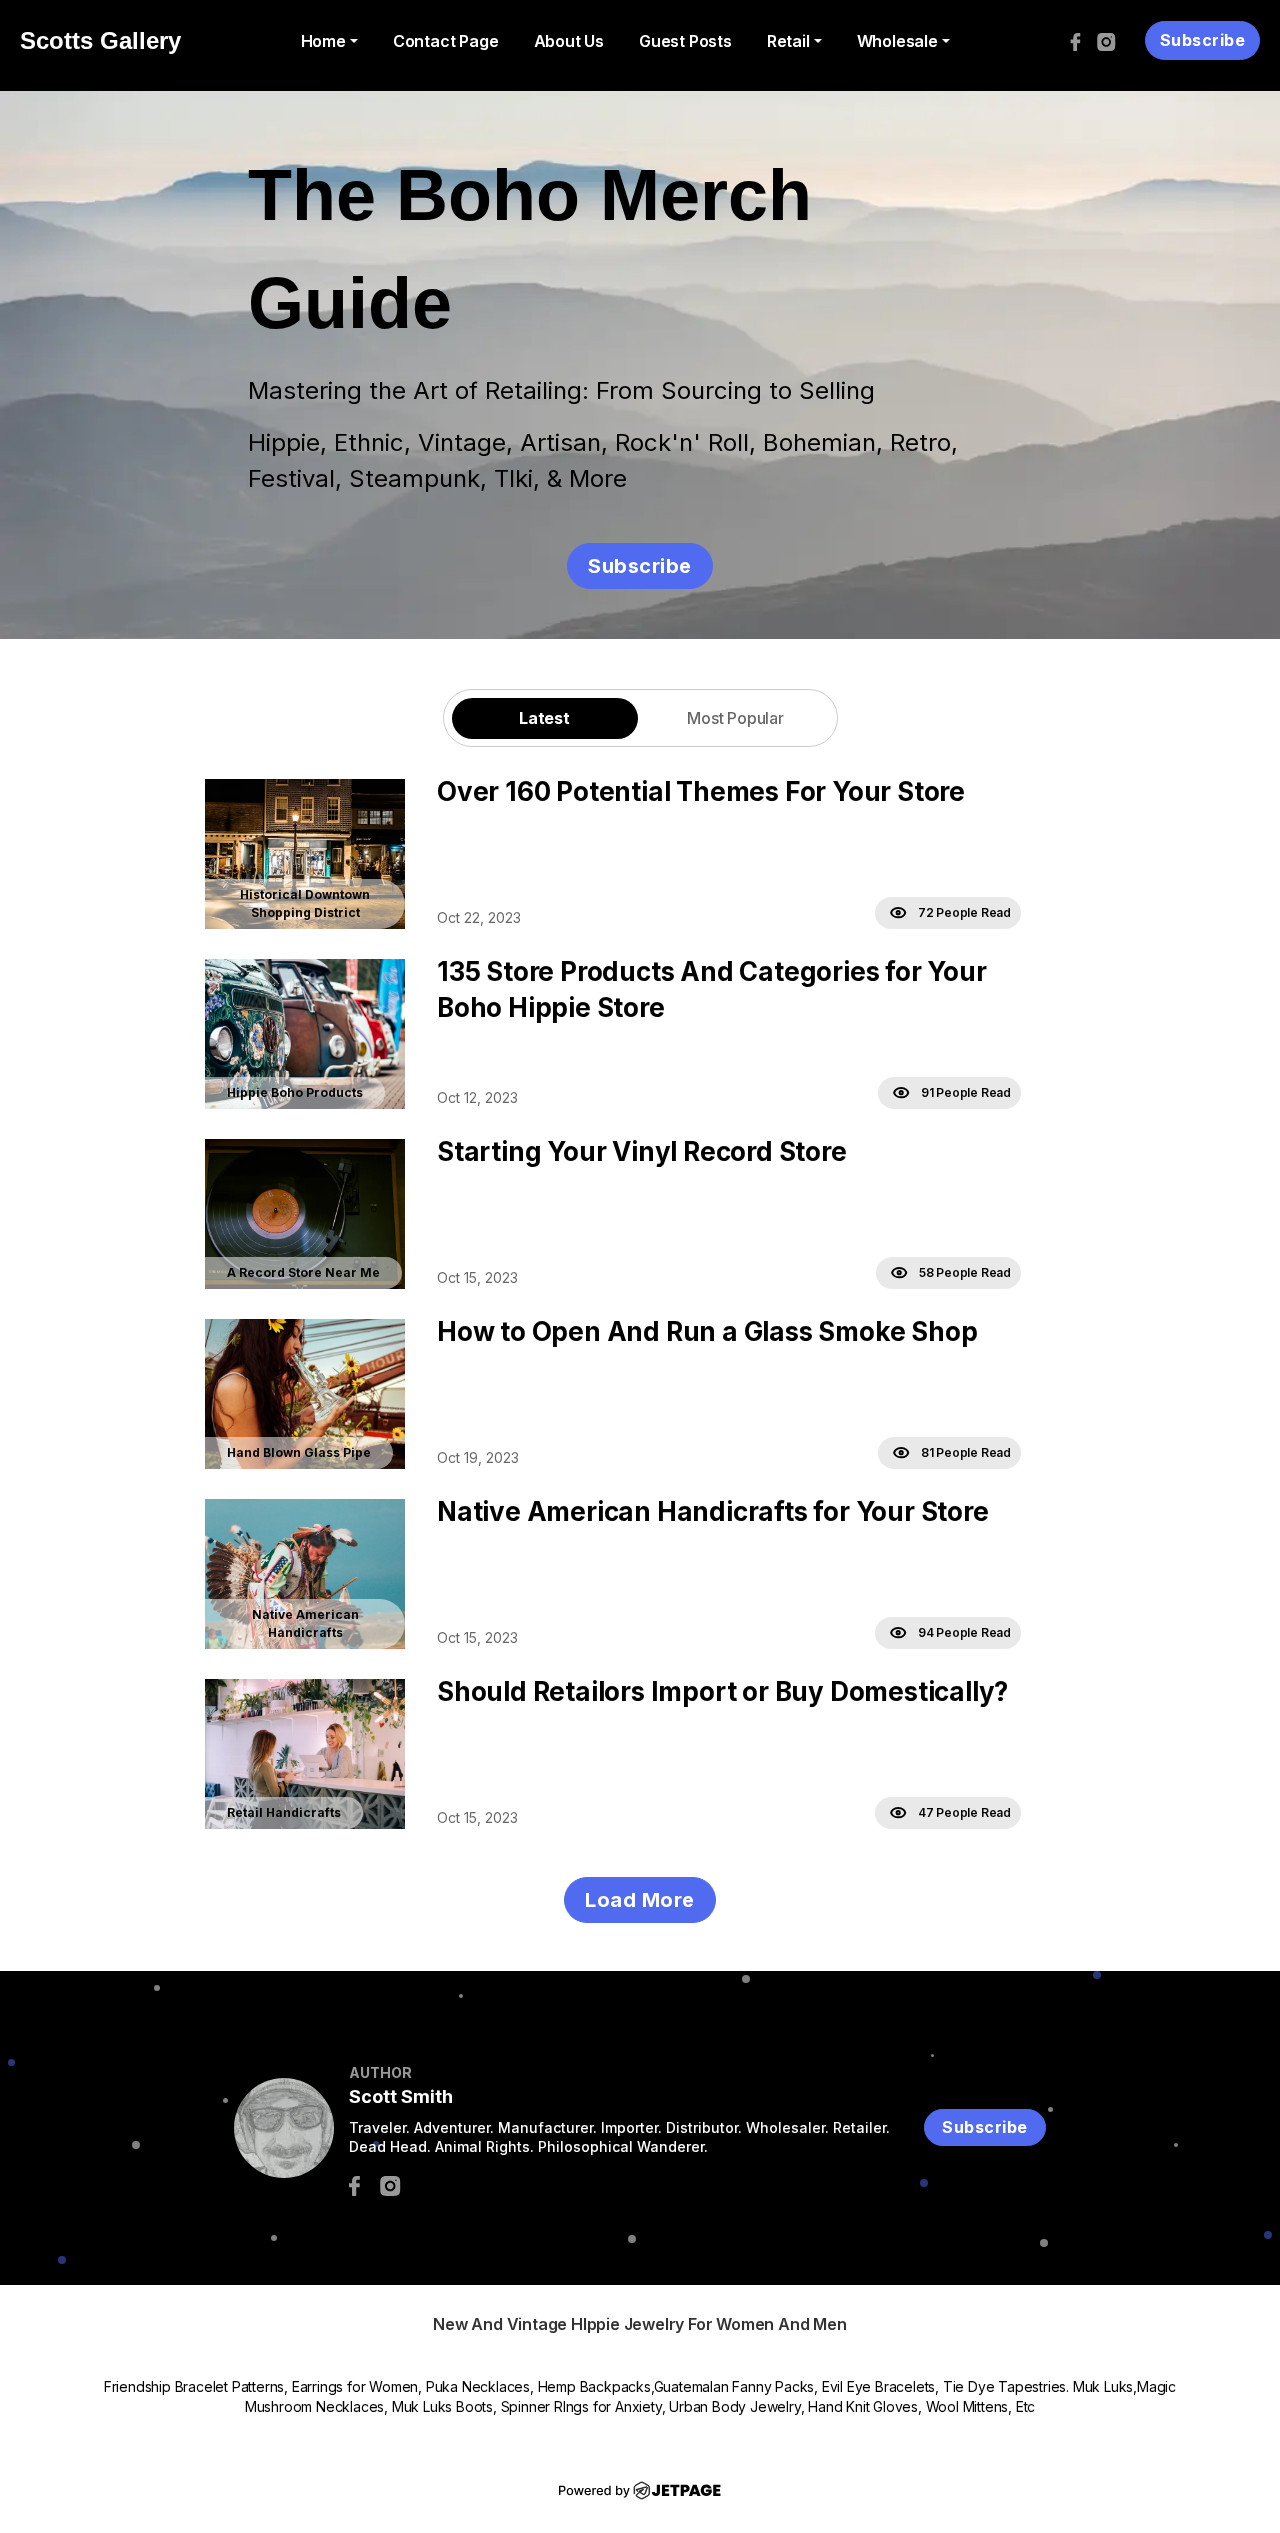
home (323, 41)
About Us (569, 41)
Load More (640, 1900)
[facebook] (1080, 41)
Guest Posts (685, 41)
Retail (788, 41)
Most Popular (735, 718)
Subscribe (1203, 40)
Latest (544, 718)
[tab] (545, 717)
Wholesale (897, 41)
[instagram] (1111, 41)
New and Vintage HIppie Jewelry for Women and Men (639, 2324)
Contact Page (446, 41)
